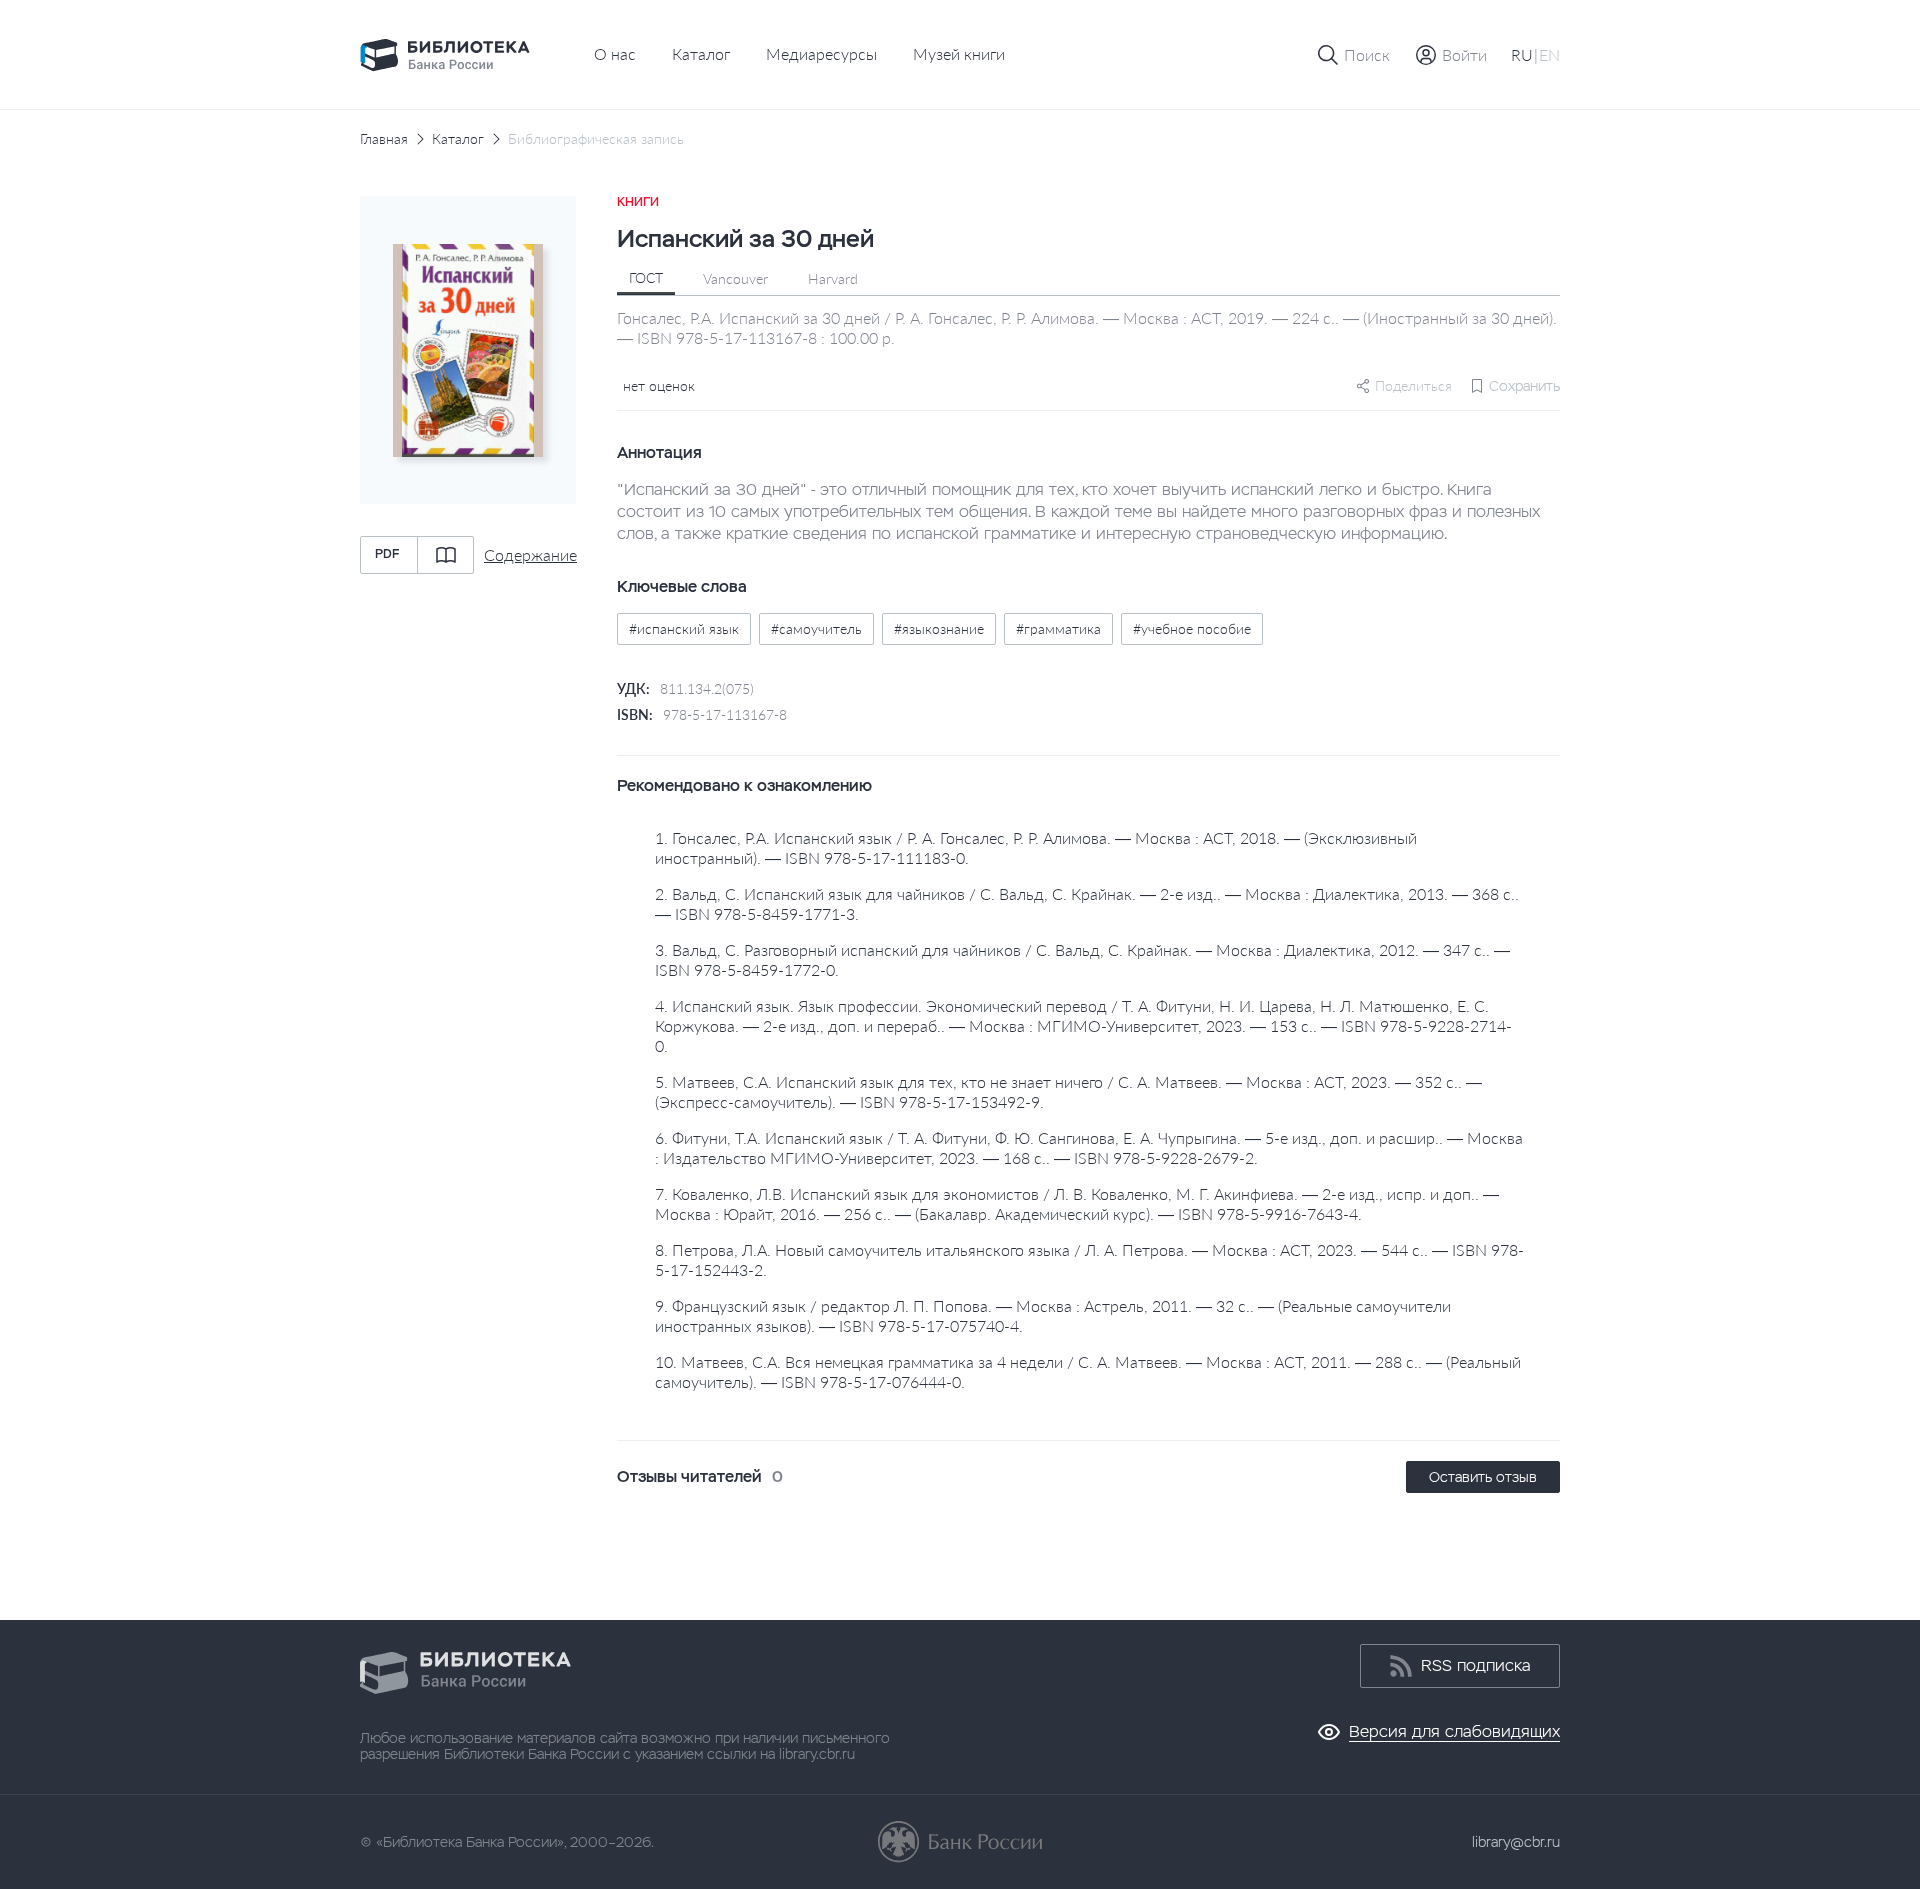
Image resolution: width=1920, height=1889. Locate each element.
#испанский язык (684, 628)
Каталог (701, 53)
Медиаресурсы (821, 53)
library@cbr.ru (1516, 1842)
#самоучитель (816, 628)
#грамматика (1058, 628)
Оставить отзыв (1483, 1477)
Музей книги (959, 53)
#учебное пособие (1192, 628)
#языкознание (939, 628)
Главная (384, 139)
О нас (615, 53)
